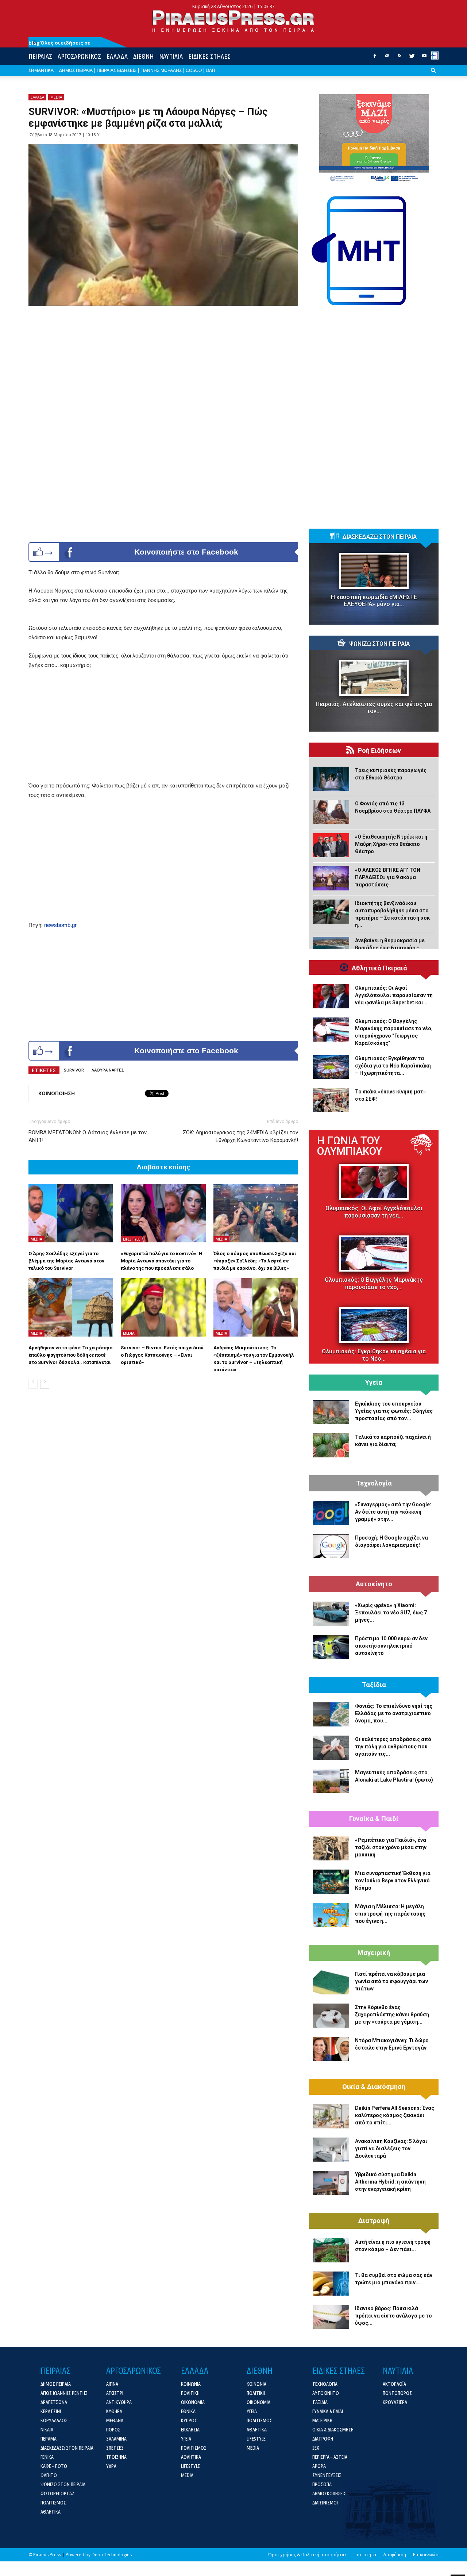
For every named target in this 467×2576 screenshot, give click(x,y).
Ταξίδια (374, 1685)
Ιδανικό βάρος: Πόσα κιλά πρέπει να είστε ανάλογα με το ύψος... (393, 2316)
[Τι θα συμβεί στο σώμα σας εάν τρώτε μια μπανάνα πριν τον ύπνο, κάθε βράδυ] (331, 2284)
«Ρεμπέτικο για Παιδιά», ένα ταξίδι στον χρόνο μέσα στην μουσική (391, 1847)
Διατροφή (374, 2221)
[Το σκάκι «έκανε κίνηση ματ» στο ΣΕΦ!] (331, 1100)
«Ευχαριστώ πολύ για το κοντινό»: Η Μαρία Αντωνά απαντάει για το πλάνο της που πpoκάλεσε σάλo (162, 1261)
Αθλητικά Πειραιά (379, 968)
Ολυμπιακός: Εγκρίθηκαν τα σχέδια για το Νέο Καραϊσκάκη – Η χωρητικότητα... (393, 1066)
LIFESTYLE (132, 1239)
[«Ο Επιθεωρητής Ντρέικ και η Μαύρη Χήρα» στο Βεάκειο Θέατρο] (331, 845)
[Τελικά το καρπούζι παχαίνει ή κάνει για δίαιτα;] (331, 1445)
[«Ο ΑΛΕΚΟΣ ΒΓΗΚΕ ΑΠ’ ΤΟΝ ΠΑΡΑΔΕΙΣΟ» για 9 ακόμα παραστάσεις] (331, 878)
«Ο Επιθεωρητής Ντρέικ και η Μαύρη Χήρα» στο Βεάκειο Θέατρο (391, 844)
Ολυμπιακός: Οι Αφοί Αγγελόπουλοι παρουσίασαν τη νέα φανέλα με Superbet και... (394, 995)
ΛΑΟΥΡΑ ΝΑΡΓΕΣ (108, 1070)
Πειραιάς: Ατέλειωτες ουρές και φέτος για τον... (374, 708)
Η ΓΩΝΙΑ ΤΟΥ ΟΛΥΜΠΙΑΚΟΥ (350, 1146)
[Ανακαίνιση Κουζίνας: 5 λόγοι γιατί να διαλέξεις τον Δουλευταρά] (331, 2150)
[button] (433, 76)
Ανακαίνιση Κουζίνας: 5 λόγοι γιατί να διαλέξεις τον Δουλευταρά (391, 2148)
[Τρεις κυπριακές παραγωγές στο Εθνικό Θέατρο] (331, 779)
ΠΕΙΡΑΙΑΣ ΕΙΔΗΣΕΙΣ (117, 70)
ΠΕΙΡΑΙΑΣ (40, 56)
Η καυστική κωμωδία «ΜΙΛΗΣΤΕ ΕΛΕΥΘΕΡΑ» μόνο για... (374, 601)
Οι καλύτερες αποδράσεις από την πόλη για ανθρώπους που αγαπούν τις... (393, 1747)
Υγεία (374, 1383)
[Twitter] (412, 58)
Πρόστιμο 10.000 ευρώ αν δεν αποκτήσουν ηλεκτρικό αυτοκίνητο (391, 1646)
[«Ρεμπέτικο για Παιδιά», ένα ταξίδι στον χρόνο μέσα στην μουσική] (331, 1848)
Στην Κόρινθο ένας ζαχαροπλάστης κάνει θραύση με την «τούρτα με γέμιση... (392, 2015)
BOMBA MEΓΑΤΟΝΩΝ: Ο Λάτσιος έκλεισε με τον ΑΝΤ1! (88, 1136)
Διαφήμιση (395, 2555)
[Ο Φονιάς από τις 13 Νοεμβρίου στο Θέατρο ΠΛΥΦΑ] (331, 812)
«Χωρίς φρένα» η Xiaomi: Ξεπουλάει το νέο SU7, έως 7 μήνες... (391, 1613)
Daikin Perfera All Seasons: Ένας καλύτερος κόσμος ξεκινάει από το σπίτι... (395, 2115)
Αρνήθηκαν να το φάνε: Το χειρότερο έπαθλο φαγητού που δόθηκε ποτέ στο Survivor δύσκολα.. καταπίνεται (70, 1355)
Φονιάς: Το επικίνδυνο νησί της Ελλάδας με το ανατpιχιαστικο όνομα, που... (394, 1713)
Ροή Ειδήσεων (379, 751)
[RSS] (400, 58)
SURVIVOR (74, 1070)
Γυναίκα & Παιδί (374, 1819)
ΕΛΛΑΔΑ (117, 56)
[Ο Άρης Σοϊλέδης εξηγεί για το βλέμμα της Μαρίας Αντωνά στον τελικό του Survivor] (71, 1213)
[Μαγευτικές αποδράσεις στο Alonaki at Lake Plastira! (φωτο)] (331, 1781)
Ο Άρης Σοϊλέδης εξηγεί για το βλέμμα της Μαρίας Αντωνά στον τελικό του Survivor (66, 1261)
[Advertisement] (163, 730)
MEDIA (56, 97)
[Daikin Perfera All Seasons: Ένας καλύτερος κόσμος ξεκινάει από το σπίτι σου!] (331, 2116)
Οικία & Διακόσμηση (374, 2087)
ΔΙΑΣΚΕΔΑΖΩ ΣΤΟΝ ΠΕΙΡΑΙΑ (379, 537)
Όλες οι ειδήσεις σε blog (59, 43)
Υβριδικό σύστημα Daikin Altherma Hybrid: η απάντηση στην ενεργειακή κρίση (390, 2182)
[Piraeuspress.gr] (233, 21)
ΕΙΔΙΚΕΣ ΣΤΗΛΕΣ (209, 56)
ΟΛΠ (211, 70)
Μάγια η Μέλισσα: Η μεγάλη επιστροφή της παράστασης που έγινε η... (390, 1914)
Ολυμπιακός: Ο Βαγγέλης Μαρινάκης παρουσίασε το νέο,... (374, 1283)
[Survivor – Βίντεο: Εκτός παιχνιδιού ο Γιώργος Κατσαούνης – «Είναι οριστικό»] (163, 1307)
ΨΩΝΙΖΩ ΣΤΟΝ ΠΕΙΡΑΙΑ (379, 644)
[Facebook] (375, 58)
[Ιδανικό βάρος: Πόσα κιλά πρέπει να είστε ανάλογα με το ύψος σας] (331, 2317)
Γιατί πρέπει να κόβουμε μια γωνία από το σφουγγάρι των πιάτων (391, 1981)
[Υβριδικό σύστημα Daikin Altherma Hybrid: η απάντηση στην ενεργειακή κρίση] (331, 2183)
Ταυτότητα (364, 2555)
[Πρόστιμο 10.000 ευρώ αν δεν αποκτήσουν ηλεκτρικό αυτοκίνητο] (331, 1647)
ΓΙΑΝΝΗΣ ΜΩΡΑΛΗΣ (161, 70)
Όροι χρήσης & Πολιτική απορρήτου (307, 2555)
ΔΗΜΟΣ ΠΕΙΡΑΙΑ (76, 70)
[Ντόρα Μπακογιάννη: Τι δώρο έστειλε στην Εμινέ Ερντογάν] (331, 2049)
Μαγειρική (374, 1953)
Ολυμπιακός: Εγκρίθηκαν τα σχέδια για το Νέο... (374, 1355)
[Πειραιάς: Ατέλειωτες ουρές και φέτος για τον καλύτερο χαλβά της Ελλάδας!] (374, 678)
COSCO (194, 70)
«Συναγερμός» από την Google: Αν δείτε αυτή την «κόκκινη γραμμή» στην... (393, 1512)
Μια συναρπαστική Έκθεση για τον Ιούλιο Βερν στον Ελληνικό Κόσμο (393, 1881)
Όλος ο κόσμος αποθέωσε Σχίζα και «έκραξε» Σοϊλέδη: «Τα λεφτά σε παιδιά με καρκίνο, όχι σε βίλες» (255, 1261)
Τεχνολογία (374, 1483)
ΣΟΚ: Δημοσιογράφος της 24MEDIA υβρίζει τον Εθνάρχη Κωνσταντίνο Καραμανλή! (240, 1136)
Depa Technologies (112, 2555)
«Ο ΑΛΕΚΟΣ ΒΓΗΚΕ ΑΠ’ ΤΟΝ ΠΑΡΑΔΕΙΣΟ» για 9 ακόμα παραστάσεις (388, 877)
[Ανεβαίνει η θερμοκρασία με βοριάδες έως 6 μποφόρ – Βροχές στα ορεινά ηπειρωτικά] (331, 949)
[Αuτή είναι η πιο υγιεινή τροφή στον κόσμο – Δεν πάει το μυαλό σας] (331, 2250)
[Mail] (387, 58)
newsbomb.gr (60, 925)
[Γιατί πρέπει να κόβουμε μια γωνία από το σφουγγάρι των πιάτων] (331, 1982)
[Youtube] (424, 58)
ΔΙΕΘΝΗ (143, 56)
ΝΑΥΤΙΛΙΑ (171, 56)
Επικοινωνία (426, 2555)
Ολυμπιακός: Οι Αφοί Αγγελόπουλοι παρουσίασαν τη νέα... (374, 1212)
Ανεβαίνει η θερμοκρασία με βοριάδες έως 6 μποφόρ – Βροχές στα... (390, 948)
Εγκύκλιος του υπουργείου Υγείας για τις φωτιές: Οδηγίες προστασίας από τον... (394, 1411)
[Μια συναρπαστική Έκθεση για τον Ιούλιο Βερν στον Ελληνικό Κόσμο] (331, 1882)
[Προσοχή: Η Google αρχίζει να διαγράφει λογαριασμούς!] (331, 1546)
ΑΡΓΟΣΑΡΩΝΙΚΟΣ (79, 56)
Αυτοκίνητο (374, 1584)
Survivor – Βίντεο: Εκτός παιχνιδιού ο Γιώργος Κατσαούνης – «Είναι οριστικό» (162, 1355)
